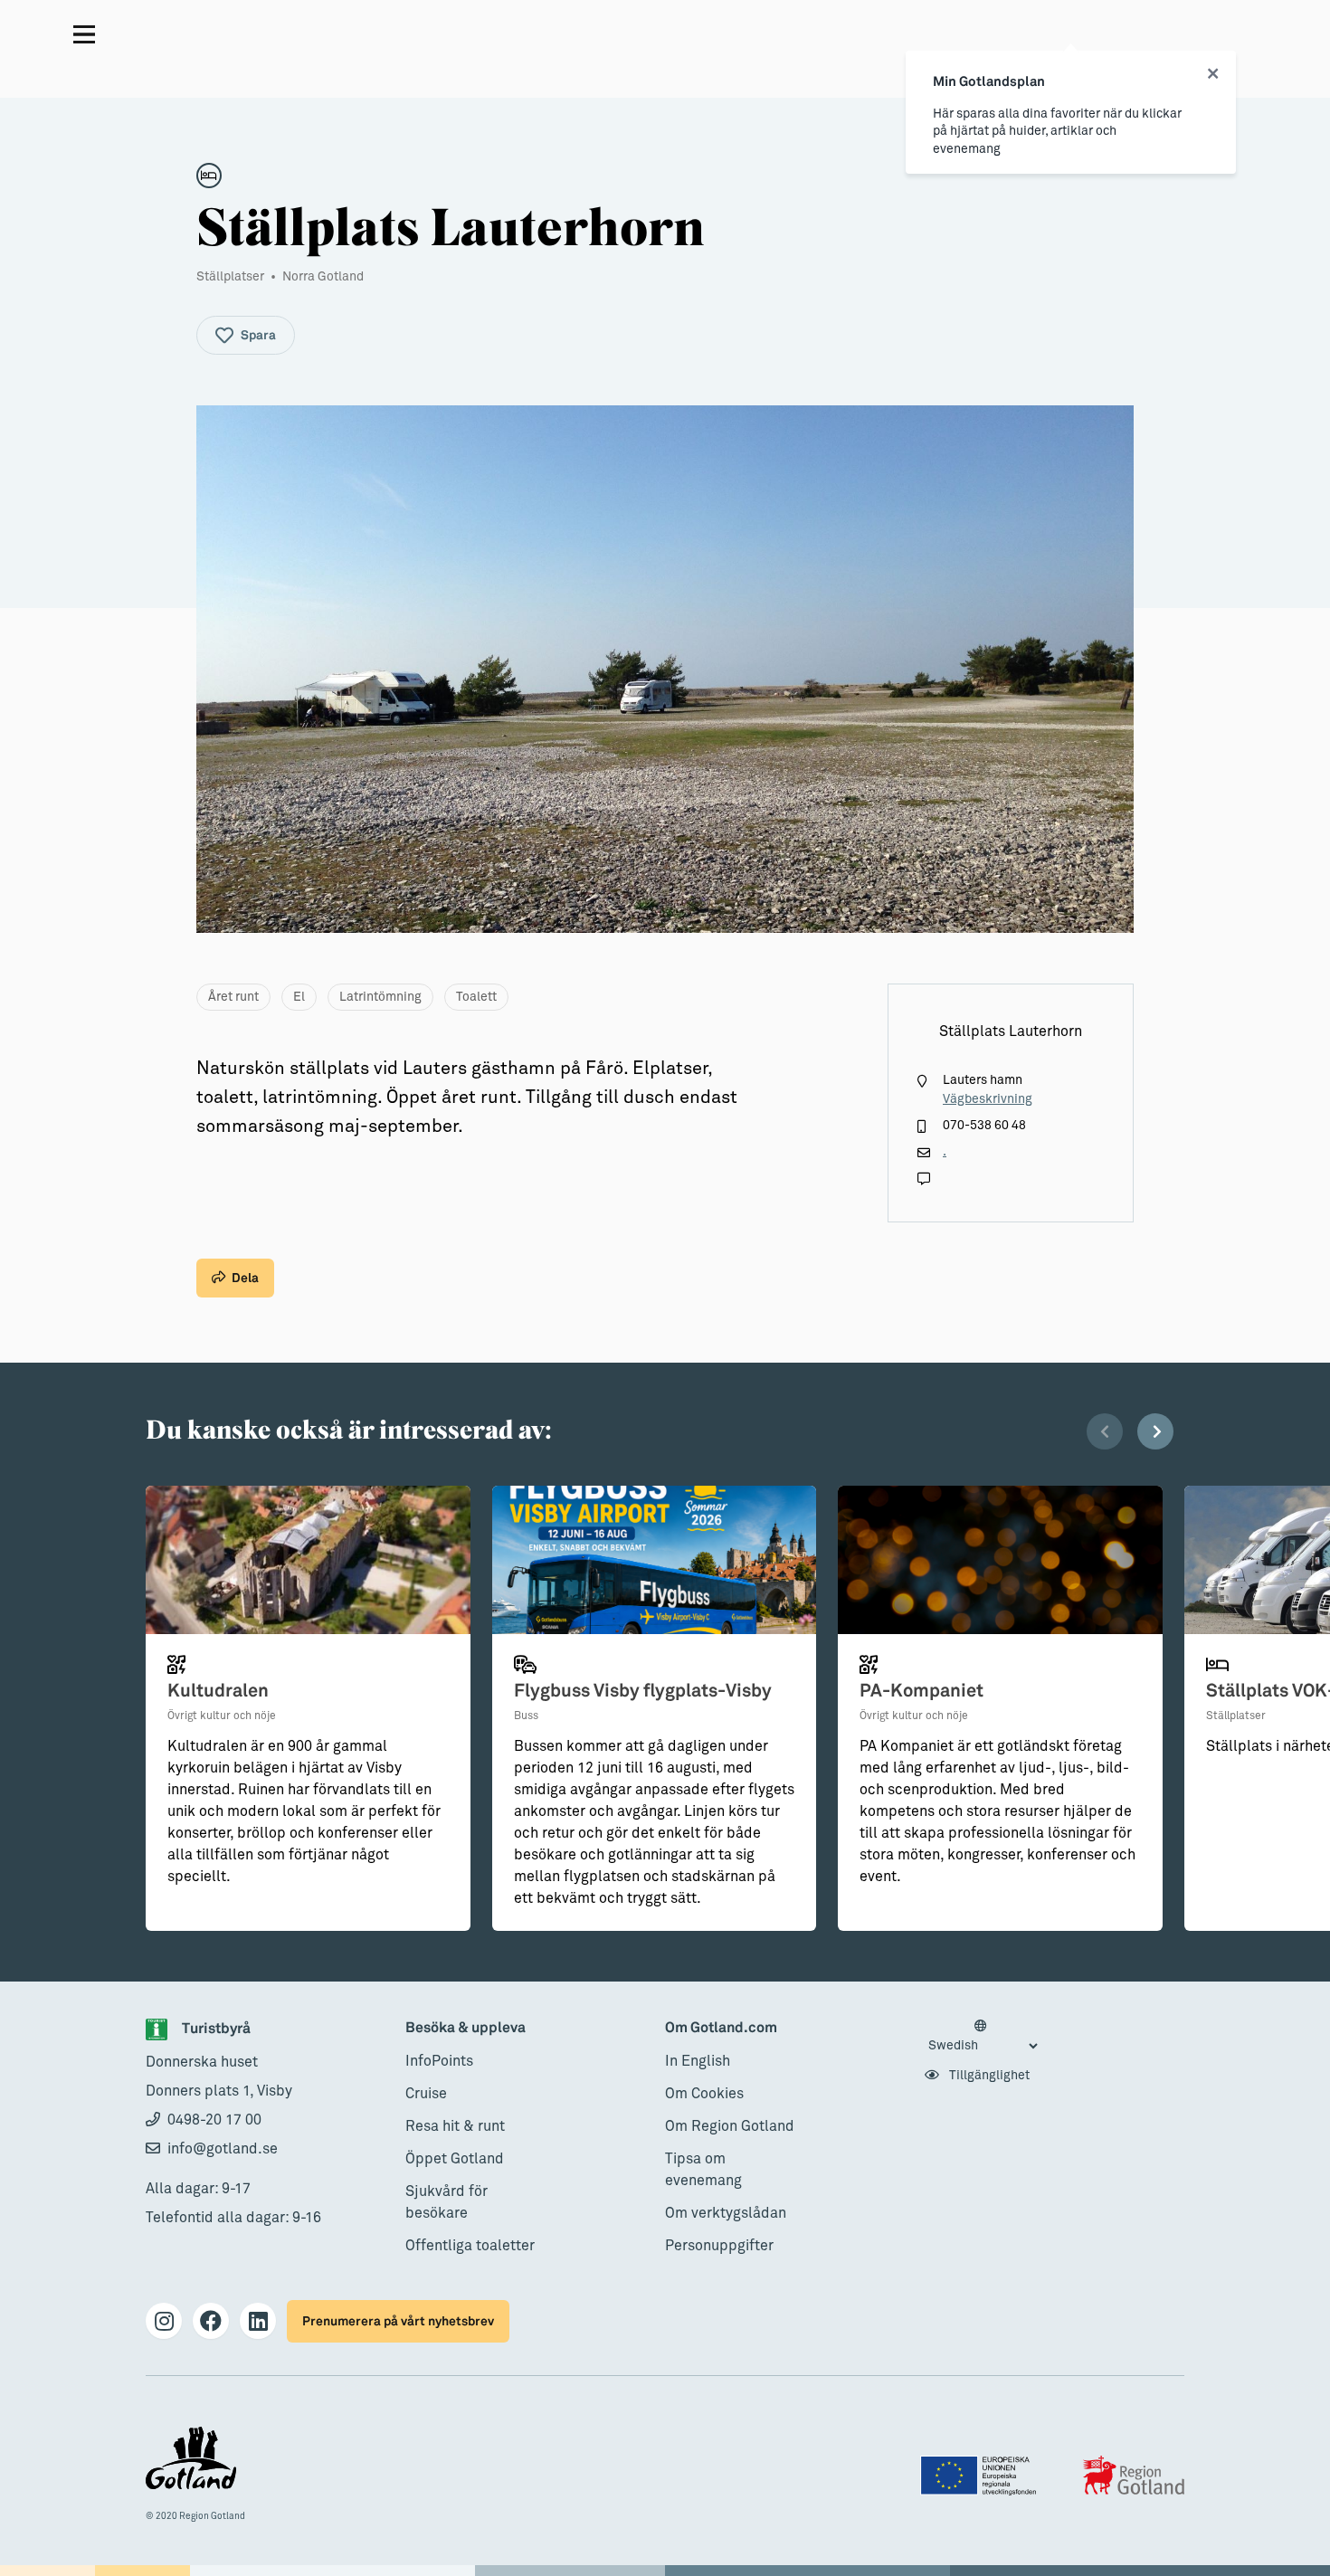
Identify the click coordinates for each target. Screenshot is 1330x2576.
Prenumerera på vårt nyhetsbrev (398, 2321)
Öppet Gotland (455, 2159)
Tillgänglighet (988, 2076)
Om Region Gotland (730, 2126)
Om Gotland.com (721, 2028)
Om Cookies (704, 2094)
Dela (245, 1278)
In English (698, 2061)
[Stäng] (1213, 74)
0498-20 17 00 (214, 2120)
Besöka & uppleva (465, 2028)
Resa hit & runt (455, 2126)
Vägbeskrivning (988, 1099)
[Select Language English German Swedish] (983, 2037)
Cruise (426, 2094)
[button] (1105, 1431)
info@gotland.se (223, 2149)
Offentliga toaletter (470, 2246)
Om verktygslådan (726, 2213)
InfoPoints (439, 2061)
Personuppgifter (719, 2246)
